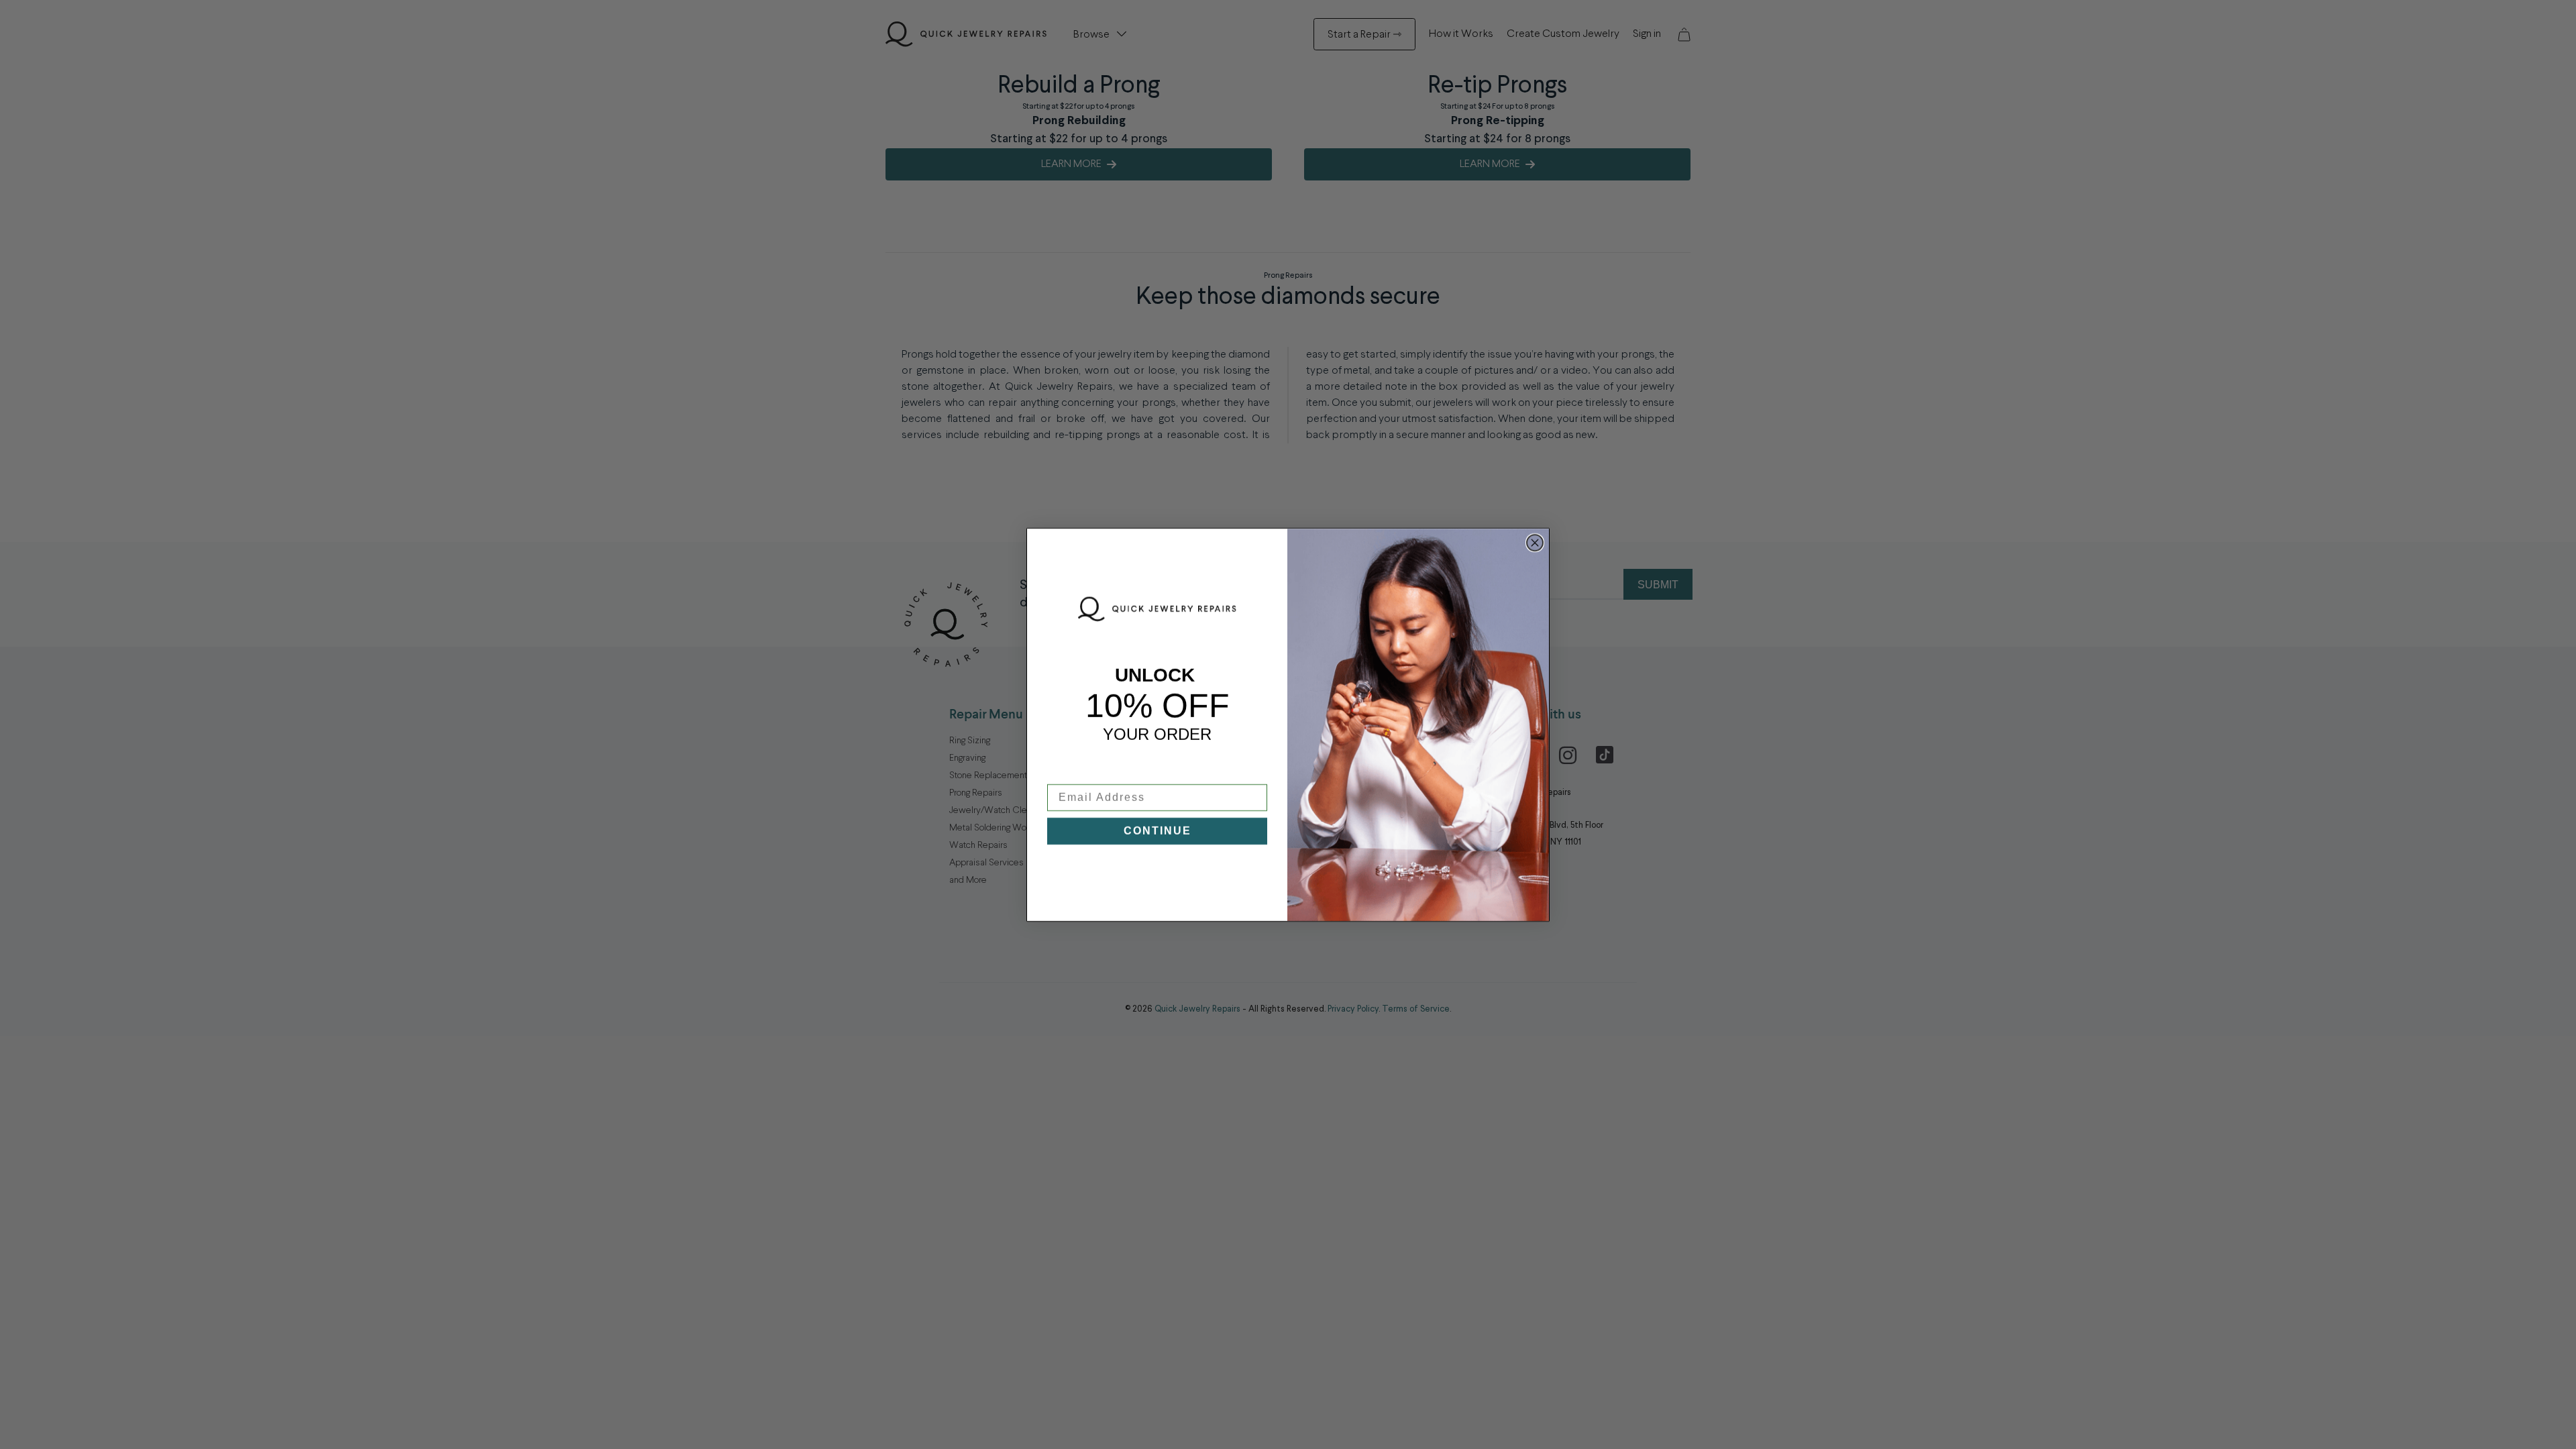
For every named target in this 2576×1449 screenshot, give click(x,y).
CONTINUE (1158, 831)
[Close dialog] (1535, 543)
